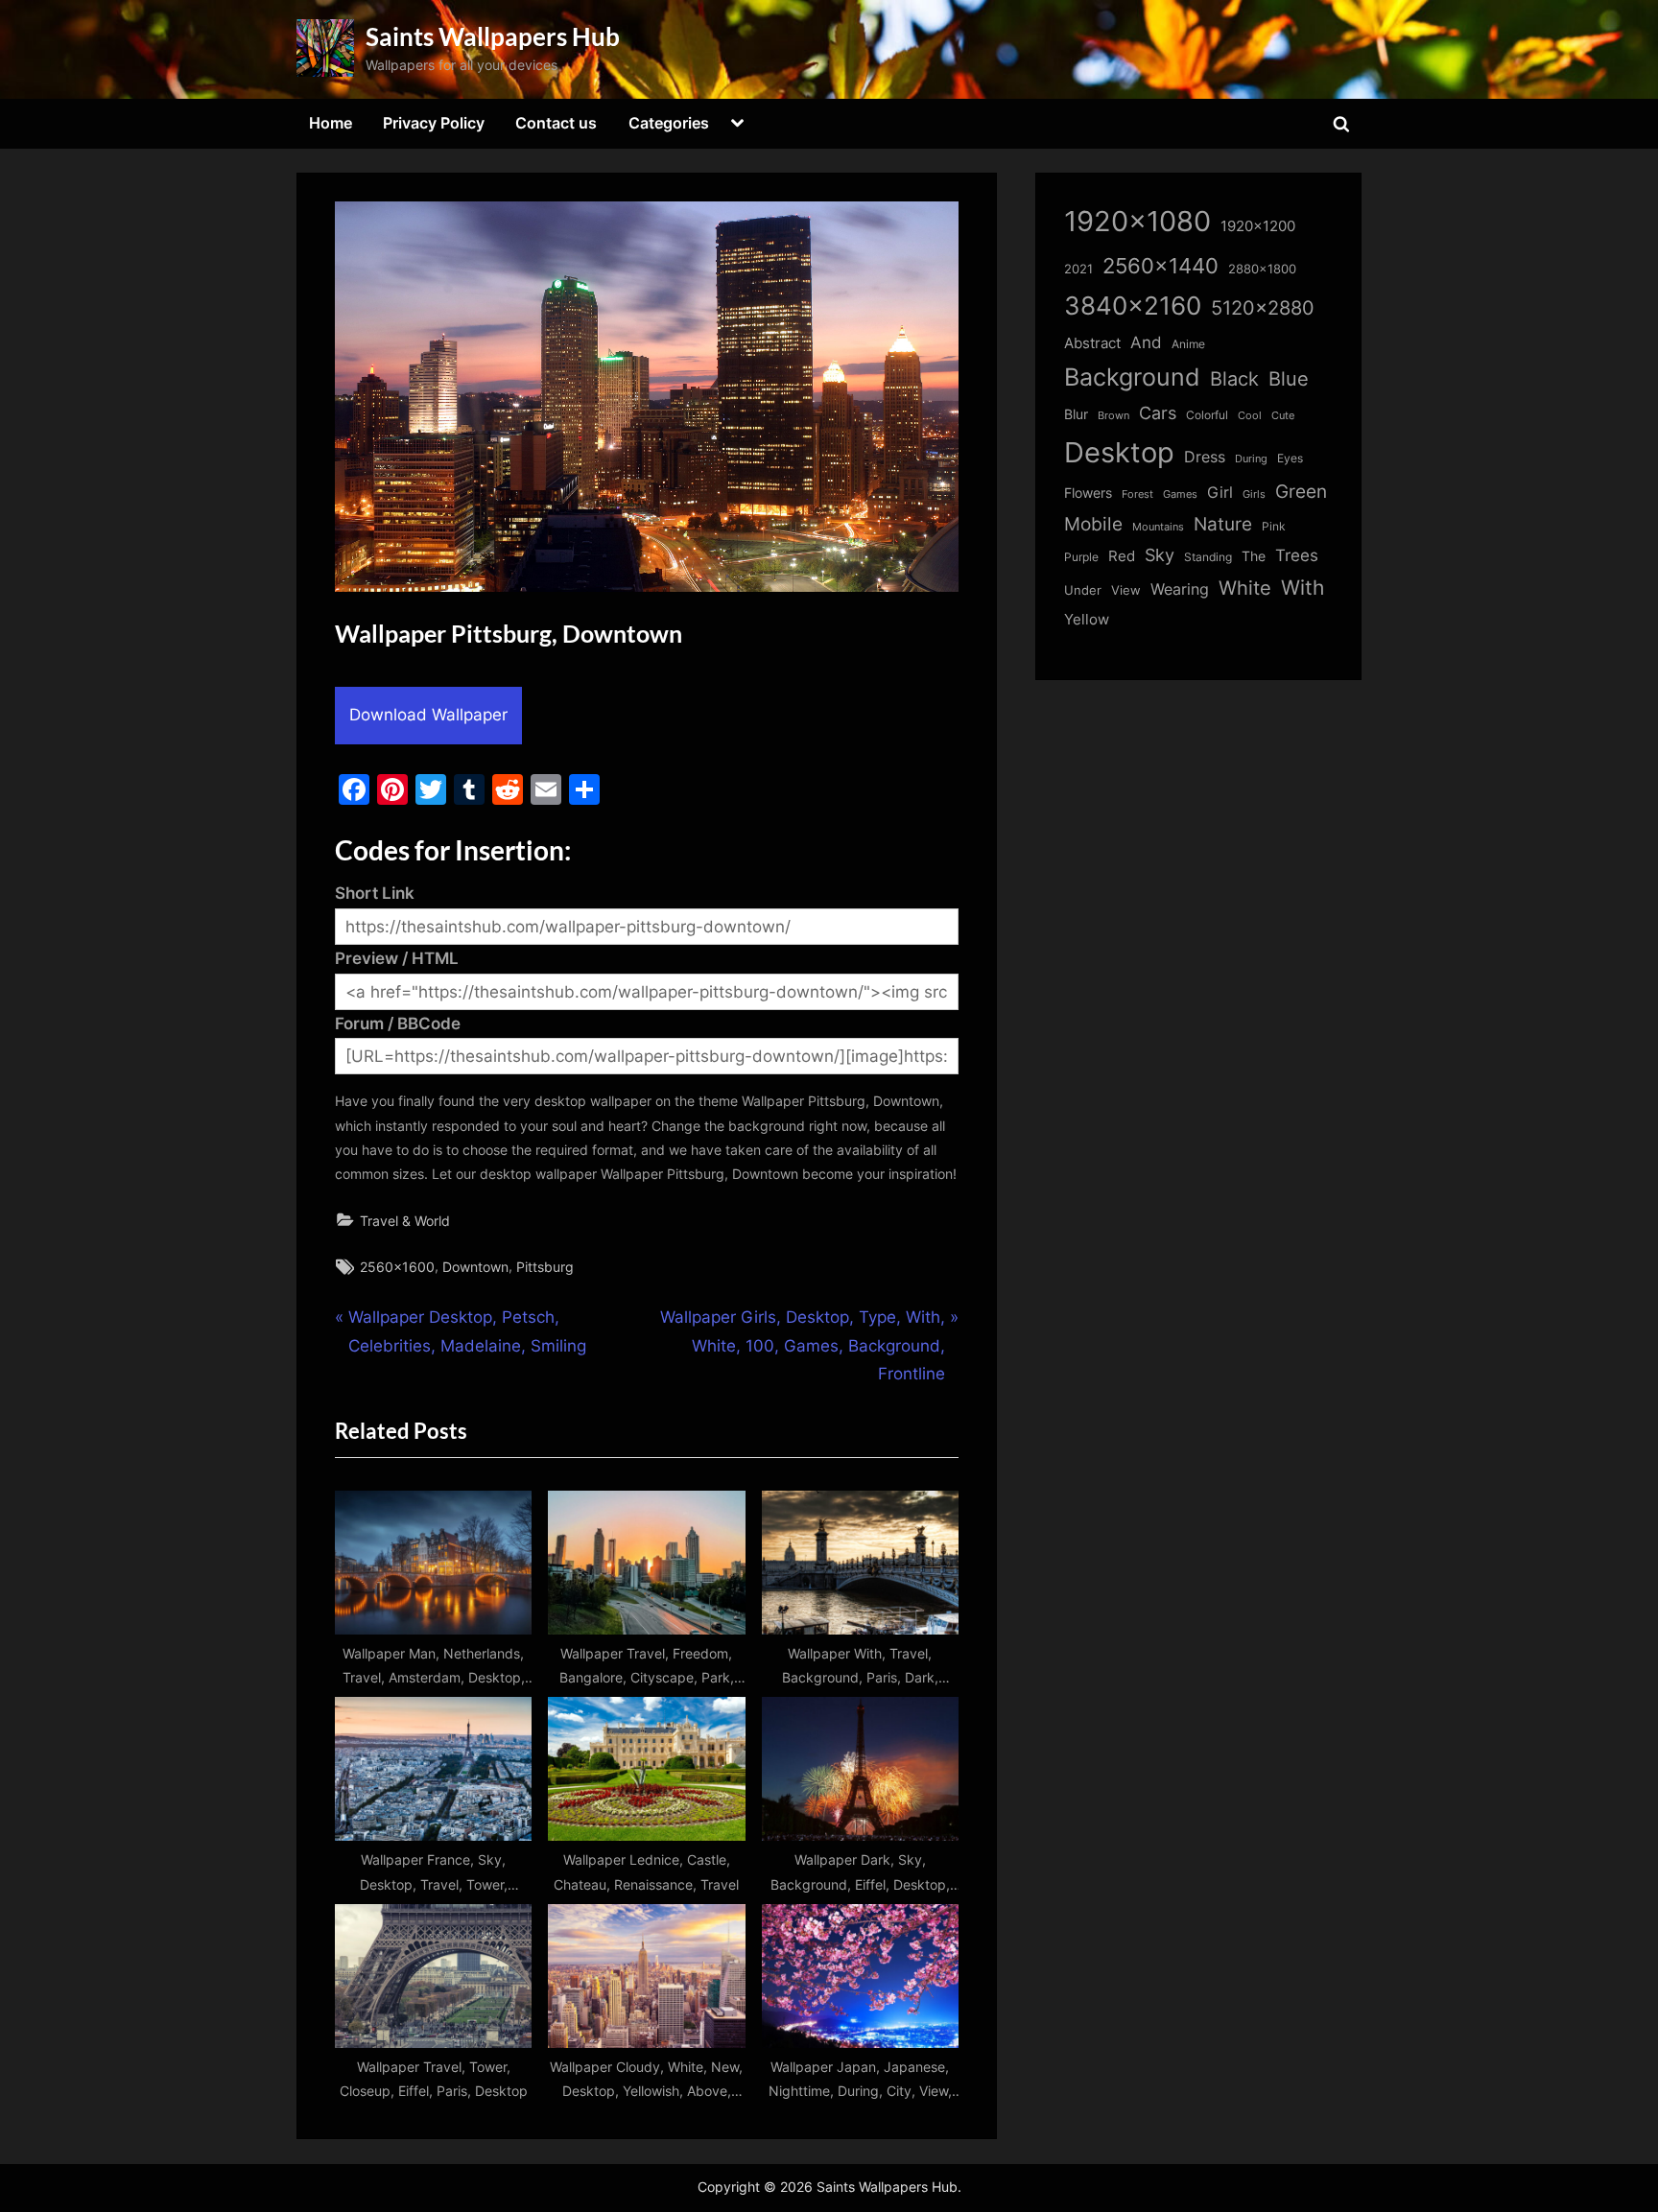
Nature (1223, 524)
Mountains (1158, 527)
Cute (1283, 416)
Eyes (1290, 458)
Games (1180, 494)
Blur (1076, 414)
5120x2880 (1263, 308)
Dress (1205, 457)
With (1303, 588)
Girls (1254, 494)
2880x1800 (1262, 269)
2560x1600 (397, 1267)
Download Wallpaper (428, 715)
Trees (1297, 555)
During (1251, 459)
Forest (1137, 494)
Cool (1250, 416)
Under (1083, 590)
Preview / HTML (397, 958)
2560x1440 (1161, 265)
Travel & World (405, 1221)
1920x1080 (1137, 221)
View (1126, 590)
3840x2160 (1133, 306)
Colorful (1207, 415)
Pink (1274, 526)
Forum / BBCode (398, 1024)
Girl (1220, 493)
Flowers (1088, 493)
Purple (1081, 557)
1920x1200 (1258, 226)
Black (1234, 379)
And (1146, 342)
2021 (1078, 269)
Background (1132, 377)
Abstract (1092, 343)
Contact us (556, 123)
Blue (1289, 378)
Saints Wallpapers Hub (493, 36)
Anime (1188, 344)
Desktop (1119, 452)
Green (1301, 492)
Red (1122, 556)
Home (331, 123)
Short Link (375, 893)
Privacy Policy (434, 123)
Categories (669, 123)
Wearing (1180, 589)
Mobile (1093, 524)
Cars (1158, 413)
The (1254, 556)
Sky (1160, 555)
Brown (1113, 415)
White (1245, 588)
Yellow (1087, 620)
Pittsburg (545, 1267)
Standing (1208, 557)
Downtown (475, 1267)
